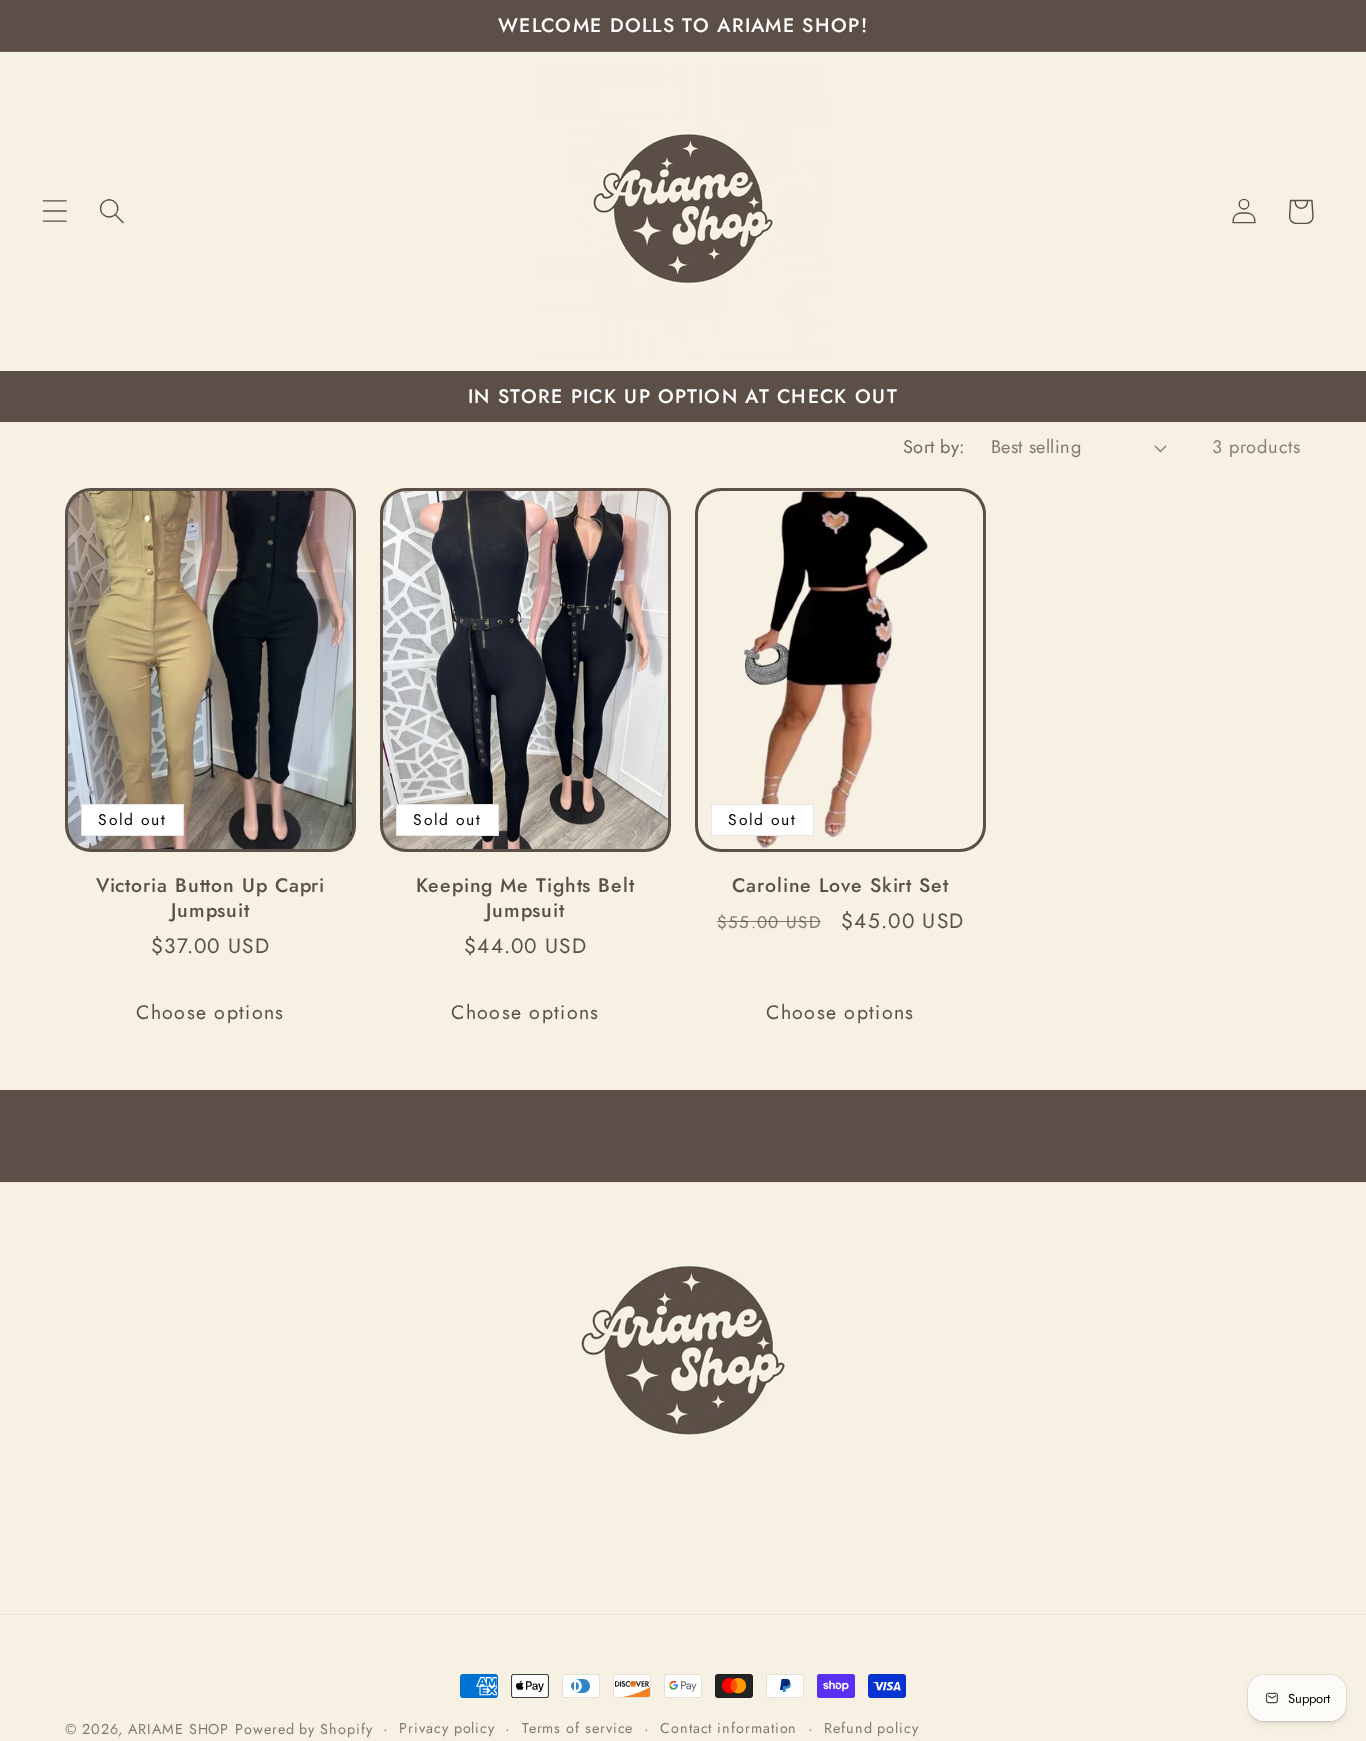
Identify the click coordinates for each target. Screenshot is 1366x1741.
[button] (54, 211)
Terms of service (578, 1728)
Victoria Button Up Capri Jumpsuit (211, 897)
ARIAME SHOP (178, 1729)
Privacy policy (447, 1728)
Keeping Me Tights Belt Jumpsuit (525, 897)
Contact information (728, 1728)
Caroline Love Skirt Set (840, 885)
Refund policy (871, 1728)
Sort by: (934, 447)
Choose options (210, 1012)
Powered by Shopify (303, 1729)
